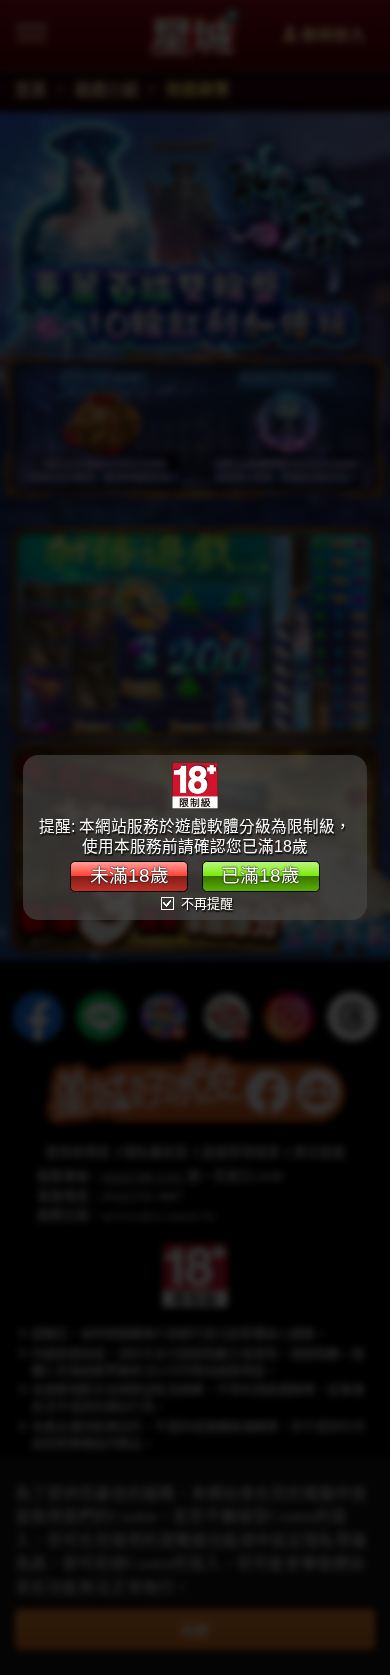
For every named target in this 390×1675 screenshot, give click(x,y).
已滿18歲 (260, 875)
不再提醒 (205, 903)
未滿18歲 (129, 875)
